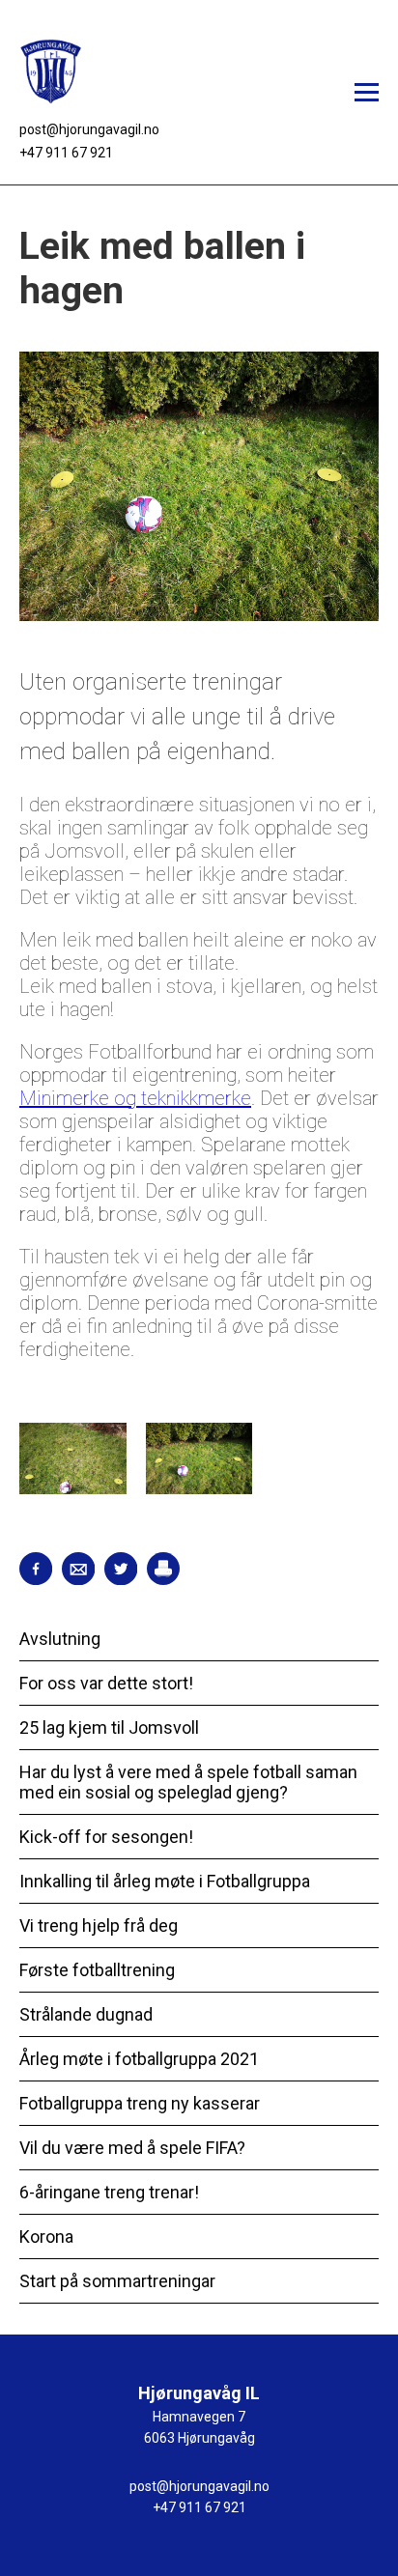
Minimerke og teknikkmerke (135, 1098)
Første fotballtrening (97, 1970)
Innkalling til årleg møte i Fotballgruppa (165, 1881)
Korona (46, 2236)
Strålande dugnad (86, 2014)
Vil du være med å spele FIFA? (132, 2148)
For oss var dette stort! (106, 1683)
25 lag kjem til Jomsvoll (109, 1727)
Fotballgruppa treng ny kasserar (140, 2103)
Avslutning (60, 1639)
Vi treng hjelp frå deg (99, 1925)
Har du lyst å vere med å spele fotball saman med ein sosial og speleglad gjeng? (188, 1782)
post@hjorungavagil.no (89, 129)
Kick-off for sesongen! (106, 1837)
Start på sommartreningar (117, 2281)
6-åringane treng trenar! (109, 2192)
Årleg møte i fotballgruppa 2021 (139, 2059)
